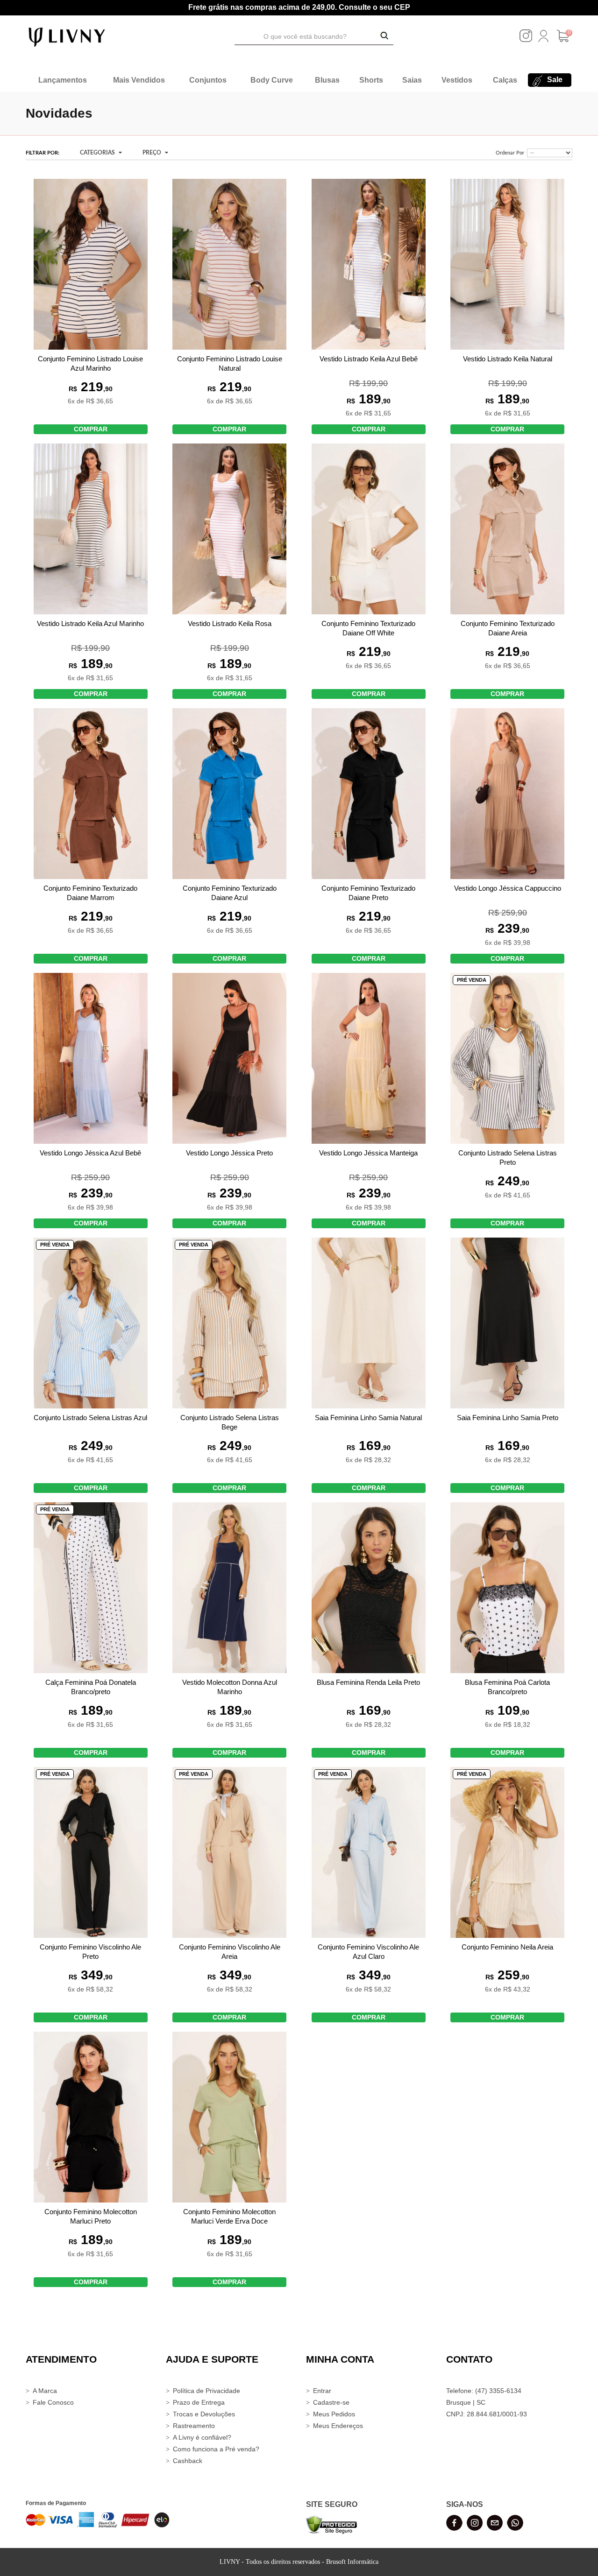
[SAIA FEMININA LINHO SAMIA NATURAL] (369, 1323)
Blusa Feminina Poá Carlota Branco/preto (507, 1687)
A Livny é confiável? (202, 2437)
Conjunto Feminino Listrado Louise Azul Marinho (90, 363)
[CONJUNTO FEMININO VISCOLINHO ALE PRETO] (91, 1852)
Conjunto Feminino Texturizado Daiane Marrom (90, 893)
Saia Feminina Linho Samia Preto (508, 1418)
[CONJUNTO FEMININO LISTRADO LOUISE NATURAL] (229, 264)
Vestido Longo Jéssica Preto (229, 1153)
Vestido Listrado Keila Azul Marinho (90, 623)
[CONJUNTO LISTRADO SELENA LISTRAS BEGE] (229, 1323)
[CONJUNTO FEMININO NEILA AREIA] (507, 1852)
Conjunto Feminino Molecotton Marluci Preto (91, 2216)
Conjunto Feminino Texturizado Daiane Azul (230, 893)
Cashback (188, 2461)
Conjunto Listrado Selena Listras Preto (508, 1158)
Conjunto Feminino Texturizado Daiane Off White (368, 628)
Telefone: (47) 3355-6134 (484, 2391)
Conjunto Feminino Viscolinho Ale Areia (230, 1952)
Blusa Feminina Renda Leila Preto (368, 1682)
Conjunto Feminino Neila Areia (507, 1947)
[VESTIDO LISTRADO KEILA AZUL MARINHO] (91, 529)
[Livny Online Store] (67, 36)
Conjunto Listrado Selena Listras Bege (230, 1422)
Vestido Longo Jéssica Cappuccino (508, 888)
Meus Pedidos (334, 2414)
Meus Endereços (338, 2426)
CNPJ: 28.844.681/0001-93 (487, 2414)
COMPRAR (91, 429)
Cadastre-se (331, 2402)
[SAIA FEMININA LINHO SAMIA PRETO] (507, 1323)
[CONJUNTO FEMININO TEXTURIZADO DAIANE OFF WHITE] (369, 529)
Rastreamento (194, 2426)
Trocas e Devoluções (204, 2414)
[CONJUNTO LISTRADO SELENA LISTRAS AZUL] (91, 1323)
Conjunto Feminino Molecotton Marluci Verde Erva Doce (229, 2216)
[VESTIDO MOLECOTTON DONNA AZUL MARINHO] (229, 1588)
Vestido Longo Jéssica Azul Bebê (90, 1153)
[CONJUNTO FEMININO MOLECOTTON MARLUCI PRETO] (91, 2117)
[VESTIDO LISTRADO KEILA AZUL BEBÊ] (369, 264)
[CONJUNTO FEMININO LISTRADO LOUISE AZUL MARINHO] (91, 264)
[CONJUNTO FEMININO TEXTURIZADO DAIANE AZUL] (229, 794)
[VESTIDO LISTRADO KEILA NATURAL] (507, 264)
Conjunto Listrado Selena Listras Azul (90, 1418)
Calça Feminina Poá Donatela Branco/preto (91, 1687)
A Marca (45, 2391)
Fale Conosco (53, 2402)
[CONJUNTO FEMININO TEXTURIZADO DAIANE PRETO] (369, 794)
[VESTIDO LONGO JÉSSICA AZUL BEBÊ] (91, 1058)
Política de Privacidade (206, 2391)
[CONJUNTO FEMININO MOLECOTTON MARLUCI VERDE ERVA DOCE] (229, 2117)
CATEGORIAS (98, 153)
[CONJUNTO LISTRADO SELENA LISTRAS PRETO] (507, 1058)
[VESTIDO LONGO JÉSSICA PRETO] (229, 1058)
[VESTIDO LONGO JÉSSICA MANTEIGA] (369, 1058)
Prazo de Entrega (199, 2402)
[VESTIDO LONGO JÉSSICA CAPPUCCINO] (507, 794)
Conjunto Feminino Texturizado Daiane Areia (508, 628)
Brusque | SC (466, 2402)
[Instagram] (526, 40)
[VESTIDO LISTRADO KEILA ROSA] (229, 529)
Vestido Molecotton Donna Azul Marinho (230, 1687)
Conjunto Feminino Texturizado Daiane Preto (368, 893)
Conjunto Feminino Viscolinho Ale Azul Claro (368, 1952)
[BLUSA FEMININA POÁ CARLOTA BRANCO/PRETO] (507, 1588)
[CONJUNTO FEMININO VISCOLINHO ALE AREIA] (229, 1852)
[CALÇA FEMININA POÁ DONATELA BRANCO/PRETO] (91, 1588)
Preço (153, 153)
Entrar (322, 2391)
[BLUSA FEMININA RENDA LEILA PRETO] (369, 1588)
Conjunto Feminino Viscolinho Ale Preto (90, 1952)
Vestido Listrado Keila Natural (508, 359)
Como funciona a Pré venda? (216, 2449)
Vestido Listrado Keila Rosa (230, 623)
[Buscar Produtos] (384, 36)
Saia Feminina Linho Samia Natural (368, 1418)
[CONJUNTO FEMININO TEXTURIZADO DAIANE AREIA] (507, 529)
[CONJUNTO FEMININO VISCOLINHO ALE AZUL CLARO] (369, 1852)
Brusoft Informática (352, 2562)
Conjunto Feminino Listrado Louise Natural (230, 363)
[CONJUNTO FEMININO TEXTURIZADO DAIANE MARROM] (91, 794)
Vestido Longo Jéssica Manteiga (368, 1153)
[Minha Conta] (543, 40)
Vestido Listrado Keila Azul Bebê (369, 359)
